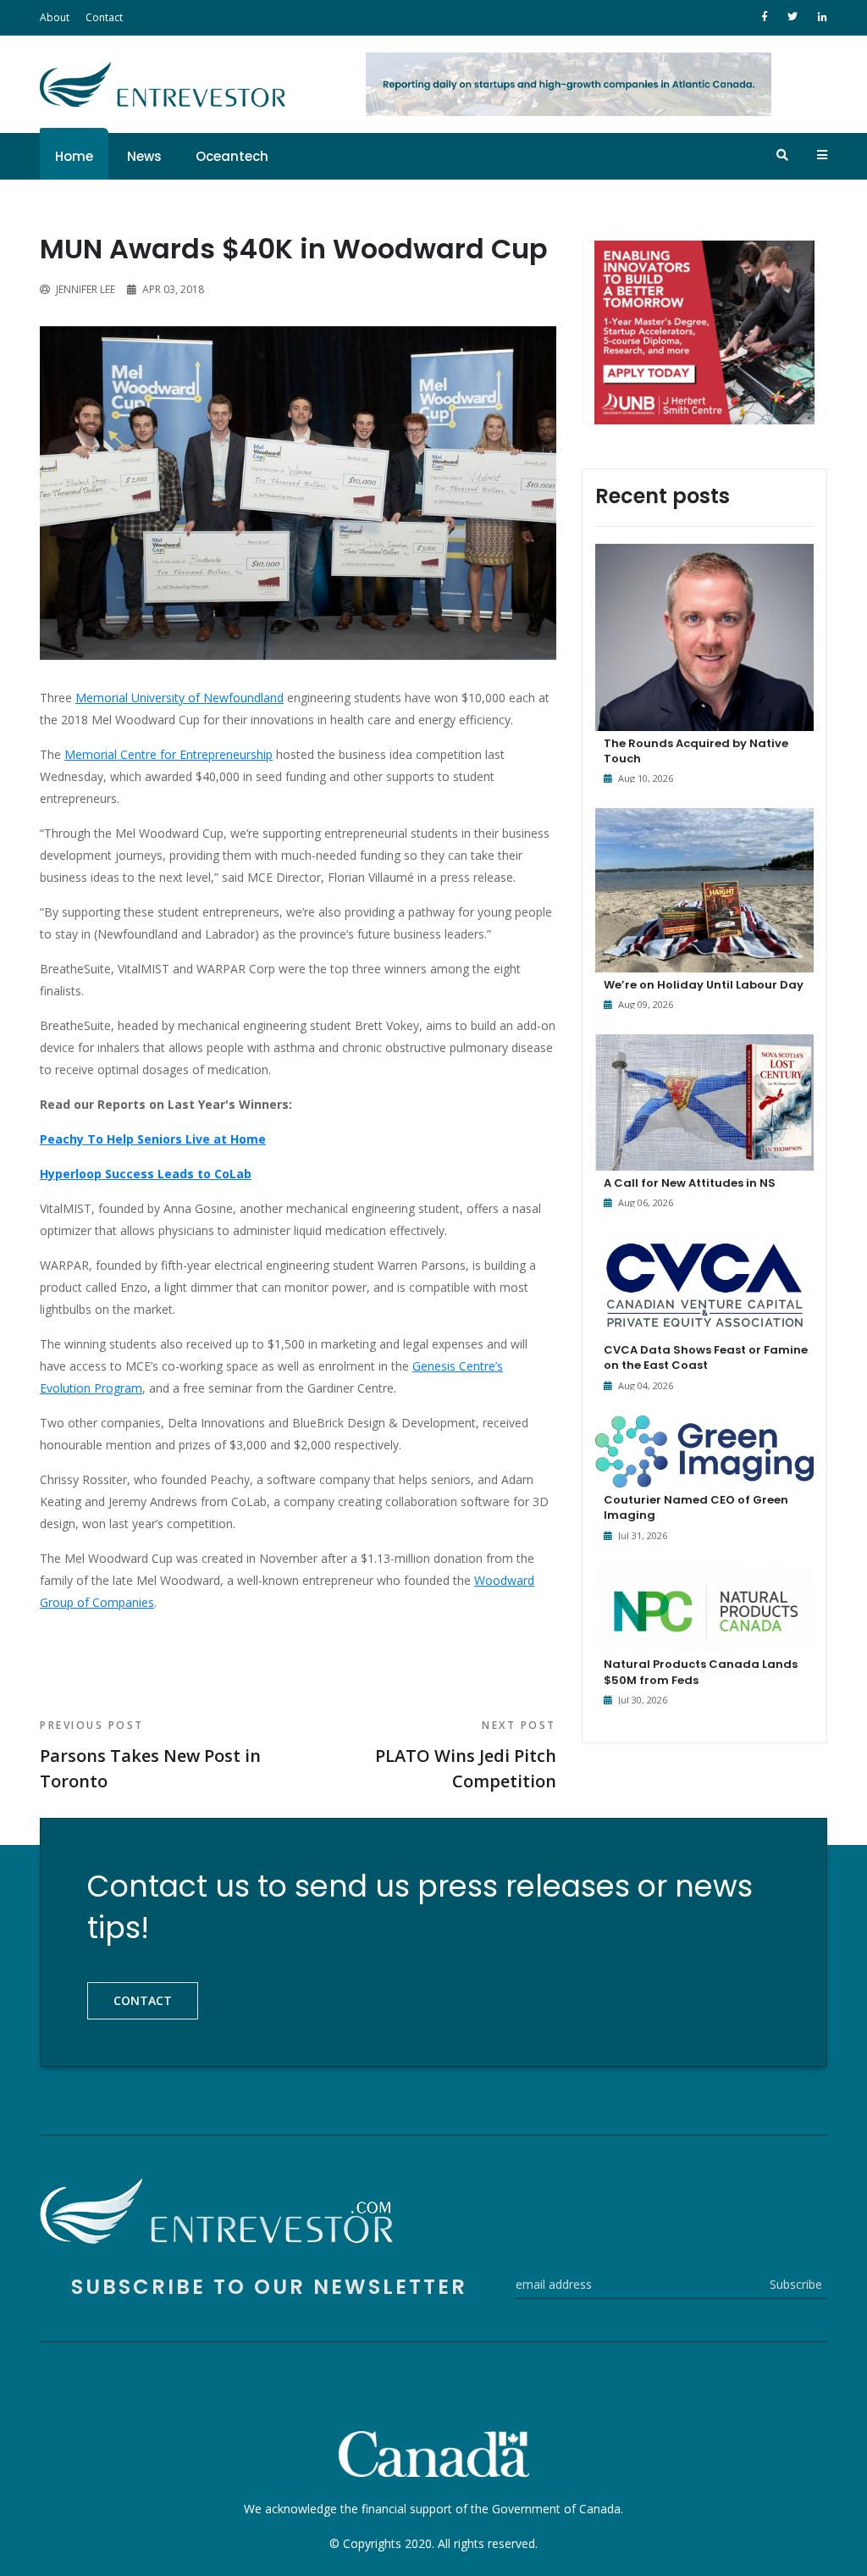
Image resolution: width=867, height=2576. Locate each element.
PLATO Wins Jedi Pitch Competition (466, 1755)
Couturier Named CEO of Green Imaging (696, 1507)
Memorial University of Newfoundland (179, 698)
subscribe (796, 2284)
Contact (104, 17)
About (55, 17)
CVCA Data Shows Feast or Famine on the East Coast (706, 1357)
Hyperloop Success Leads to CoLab (146, 1174)
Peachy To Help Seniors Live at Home (153, 1139)
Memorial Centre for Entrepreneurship (168, 754)
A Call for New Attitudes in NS (690, 1183)
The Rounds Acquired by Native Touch (696, 751)
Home (74, 156)
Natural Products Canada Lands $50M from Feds (701, 1672)
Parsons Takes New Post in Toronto (150, 1755)
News (144, 156)
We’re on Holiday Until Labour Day (704, 985)
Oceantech (232, 156)
